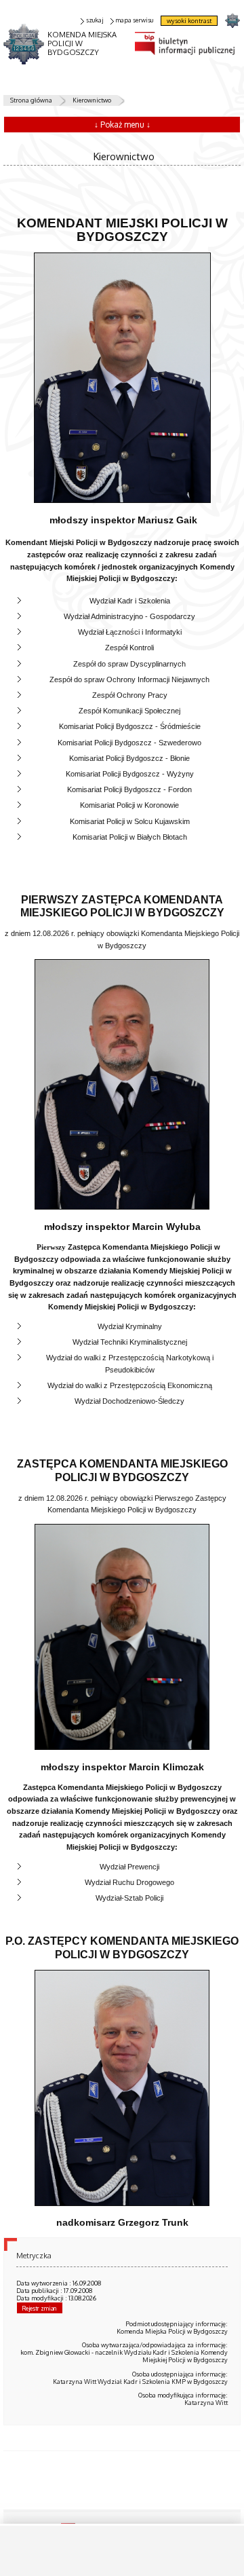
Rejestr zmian (39, 2308)
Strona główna (31, 100)
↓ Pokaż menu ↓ (122, 125)
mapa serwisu (134, 20)
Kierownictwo (92, 100)
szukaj (95, 20)
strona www (232, 20)
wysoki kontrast (189, 21)
